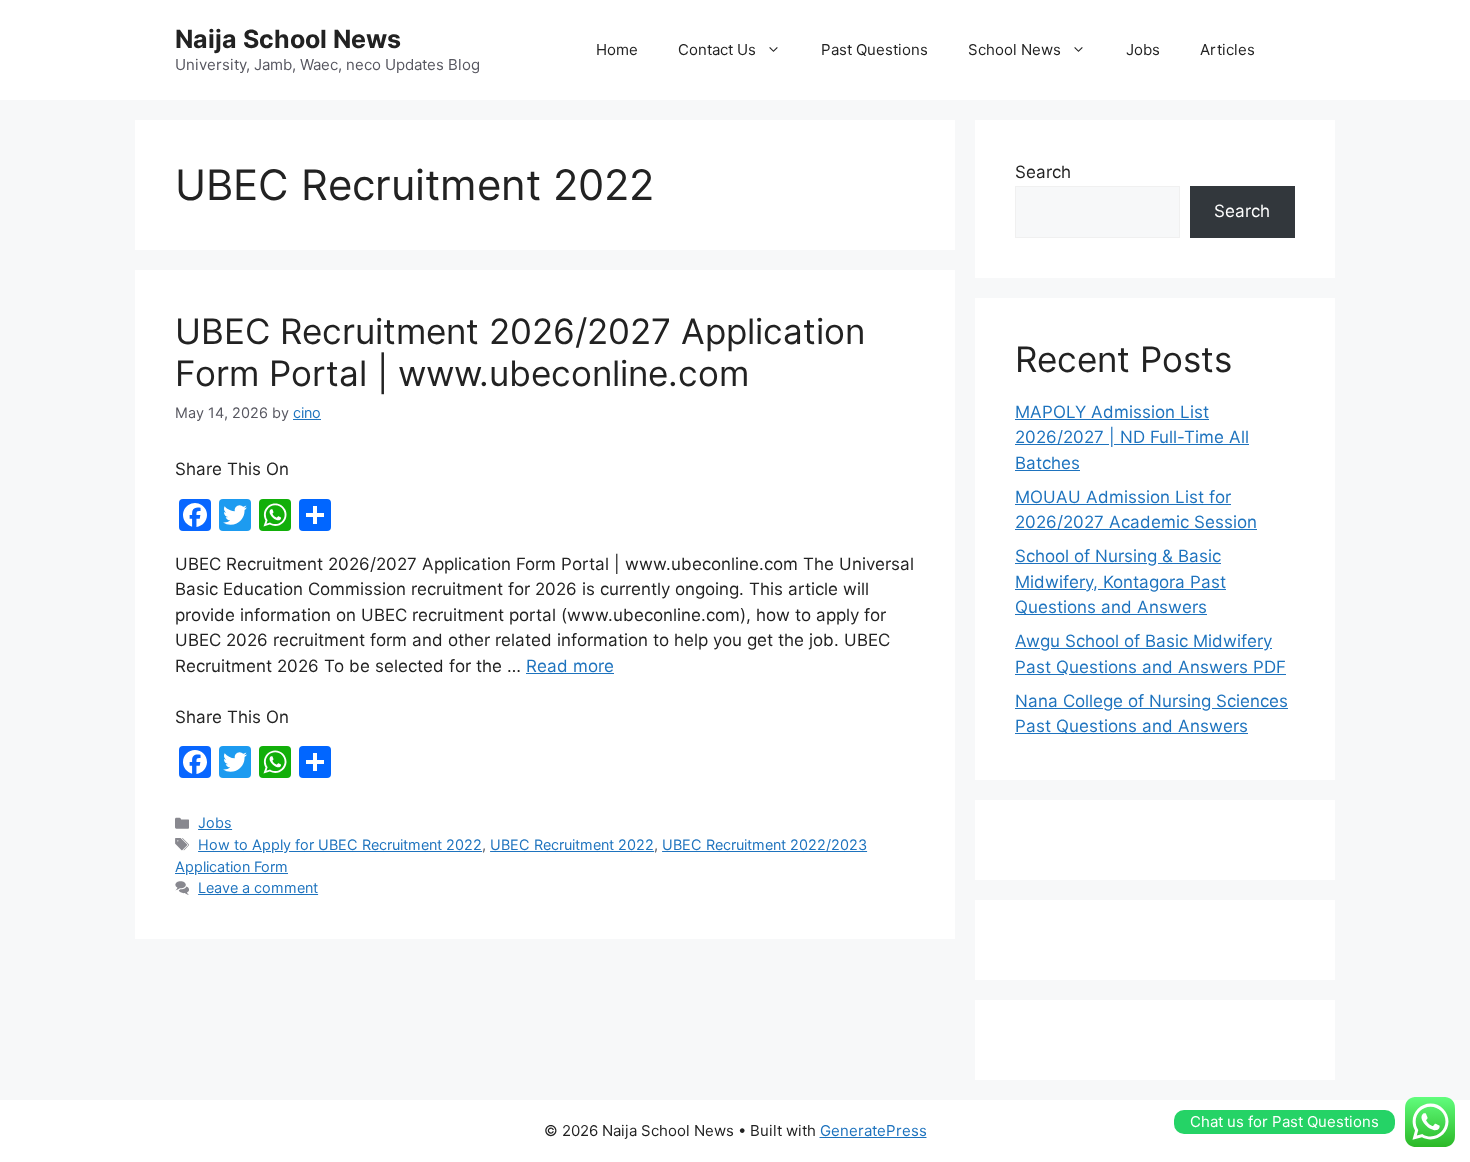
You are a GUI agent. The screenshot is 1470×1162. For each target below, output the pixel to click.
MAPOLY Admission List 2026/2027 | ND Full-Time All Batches (1132, 437)
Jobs (1143, 49)
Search (1043, 172)
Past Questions (874, 49)
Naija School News (288, 39)
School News (1014, 49)
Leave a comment (258, 887)
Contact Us (717, 49)
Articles (1227, 49)
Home (617, 49)
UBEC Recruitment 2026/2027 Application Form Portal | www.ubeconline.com (520, 352)
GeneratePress (873, 1130)
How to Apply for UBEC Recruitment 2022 (340, 844)
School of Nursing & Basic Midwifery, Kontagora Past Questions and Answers (1120, 581)
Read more (570, 666)
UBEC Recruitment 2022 (572, 844)
